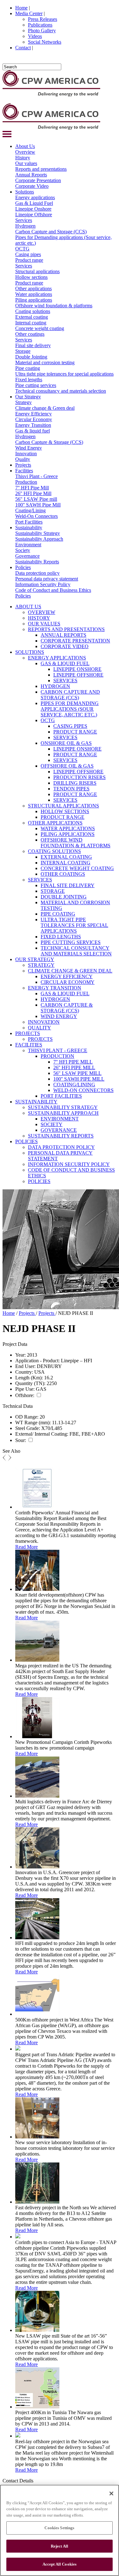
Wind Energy (29, 448)
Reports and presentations (41, 169)
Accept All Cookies (60, 2564)
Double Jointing (31, 357)
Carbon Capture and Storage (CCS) (51, 232)
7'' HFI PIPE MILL (73, 1062)
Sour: (21, 1440)
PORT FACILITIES (61, 1096)
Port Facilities (29, 522)
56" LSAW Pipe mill (36, 499)
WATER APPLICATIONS (68, 828)
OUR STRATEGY (35, 959)
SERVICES (65, 681)
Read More (26, 1547)
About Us (25, 146)
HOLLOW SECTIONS (65, 811)
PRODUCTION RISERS (79, 777)
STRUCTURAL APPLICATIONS (63, 806)
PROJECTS (28, 1033)
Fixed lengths (29, 380)
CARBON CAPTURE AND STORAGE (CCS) (70, 695)
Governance (27, 556)
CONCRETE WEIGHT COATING (77, 868)
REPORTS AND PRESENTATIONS (66, 629)
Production (26, 482)
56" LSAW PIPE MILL (77, 1073)
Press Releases (43, 19)
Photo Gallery (42, 31)
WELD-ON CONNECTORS (83, 1090)
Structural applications (37, 271)
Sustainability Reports (37, 562)
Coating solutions (33, 311)
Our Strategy (28, 397)
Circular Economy (34, 419)
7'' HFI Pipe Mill (32, 488)
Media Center (29, 13)
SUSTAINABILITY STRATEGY (63, 1107)
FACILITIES (29, 1045)
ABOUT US (28, 607)
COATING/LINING (74, 1085)
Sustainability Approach (39, 539)
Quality (23, 459)
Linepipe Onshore (33, 209)
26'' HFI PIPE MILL (74, 1067)
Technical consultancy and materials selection (61, 391)
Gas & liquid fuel (33, 431)
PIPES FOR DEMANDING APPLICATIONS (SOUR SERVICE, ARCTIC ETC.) (70, 709)
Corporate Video (32, 186)
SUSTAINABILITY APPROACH (63, 1113)
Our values (26, 163)
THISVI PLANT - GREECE (58, 1050)
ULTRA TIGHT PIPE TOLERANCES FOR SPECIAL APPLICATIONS (74, 925)
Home (21, 8)
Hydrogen (25, 226)
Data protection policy (37, 573)
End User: (25, 1366)
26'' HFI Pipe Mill (33, 493)
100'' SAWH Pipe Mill (38, 505)
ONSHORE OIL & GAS (66, 743)
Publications (40, 25)
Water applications (34, 294)
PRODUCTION (57, 1056)
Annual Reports (31, 175)
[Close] (111, 2493)
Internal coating (31, 323)
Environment (28, 545)
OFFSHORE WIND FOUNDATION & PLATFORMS (76, 843)
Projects (23, 465)
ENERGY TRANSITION (55, 988)
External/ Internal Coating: (42, 1434)
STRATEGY (41, 965)
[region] (60, 2530)
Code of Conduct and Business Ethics (53, 590)
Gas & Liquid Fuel (34, 203)
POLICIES (26, 1141)
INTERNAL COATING (66, 863)
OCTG (22, 249)
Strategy (23, 402)
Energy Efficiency (33, 414)
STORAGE (53, 891)
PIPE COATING (58, 914)
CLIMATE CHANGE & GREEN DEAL (70, 971)
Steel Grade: (28, 1428)
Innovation (26, 454)
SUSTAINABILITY (36, 1102)
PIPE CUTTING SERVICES (71, 942)
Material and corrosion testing (45, 362)
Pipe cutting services (36, 385)
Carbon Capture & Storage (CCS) (49, 442)
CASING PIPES (70, 726)
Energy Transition (33, 425)
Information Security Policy (43, 584)
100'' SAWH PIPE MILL (79, 1079)
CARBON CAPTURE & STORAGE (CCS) (67, 1008)
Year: (20, 1355)
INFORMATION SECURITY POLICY (69, 1164)
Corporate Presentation (38, 180)
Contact (23, 48)
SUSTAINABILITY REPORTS (61, 1136)
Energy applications (35, 197)
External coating (32, 317)
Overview (25, 152)
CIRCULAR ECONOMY (68, 982)
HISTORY (39, 618)
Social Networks (45, 42)
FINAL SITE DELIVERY (68, 885)
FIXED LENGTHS (61, 937)
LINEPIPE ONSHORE (77, 669)
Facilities (24, 471)
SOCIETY (52, 1124)
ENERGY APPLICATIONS (57, 658)
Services (24, 220)
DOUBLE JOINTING (64, 897)
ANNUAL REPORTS (63, 635)
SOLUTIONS (30, 652)
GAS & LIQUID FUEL (65, 663)
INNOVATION (44, 1022)
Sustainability (29, 527)
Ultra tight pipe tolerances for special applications (64, 374)
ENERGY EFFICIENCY (67, 976)
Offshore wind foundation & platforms (54, 306)
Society (23, 550)
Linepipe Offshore (34, 215)
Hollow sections (31, 277)
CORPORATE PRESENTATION (75, 641)
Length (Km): (29, 1378)
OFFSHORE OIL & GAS (67, 766)
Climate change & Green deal (45, 408)
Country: (24, 1372)
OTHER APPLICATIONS (55, 823)
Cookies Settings (59, 2528)
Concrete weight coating (40, 328)
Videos (35, 36)
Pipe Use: (25, 1389)
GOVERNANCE (59, 1130)
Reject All (60, 2546)
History (23, 158)
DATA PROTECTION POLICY (61, 1147)
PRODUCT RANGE (75, 732)
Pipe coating (28, 368)
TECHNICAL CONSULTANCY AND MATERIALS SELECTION (76, 951)
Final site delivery (33, 345)
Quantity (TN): (30, 1383)
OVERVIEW (42, 612)
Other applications (33, 288)
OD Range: (27, 1417)
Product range (29, 260)
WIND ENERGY (59, 1016)
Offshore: (25, 1395)
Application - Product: (37, 1361)
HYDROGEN (55, 686)
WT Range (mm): (33, 1423)
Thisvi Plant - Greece (36, 476)
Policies (23, 567)
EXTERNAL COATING (66, 857)
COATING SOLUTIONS (54, 851)
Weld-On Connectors (36, 516)
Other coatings (30, 334)
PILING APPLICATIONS (68, 834)
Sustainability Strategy (38, 533)
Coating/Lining (30, 510)
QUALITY (40, 1028)
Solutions (25, 192)
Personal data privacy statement (47, 579)
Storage (23, 351)
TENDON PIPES (71, 789)
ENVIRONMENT (60, 1119)
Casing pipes (28, 254)
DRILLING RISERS (75, 783)
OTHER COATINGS (63, 874)
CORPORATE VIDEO (65, 646)
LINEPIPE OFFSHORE (78, 675)
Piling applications (34, 300)
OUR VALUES (44, 624)
